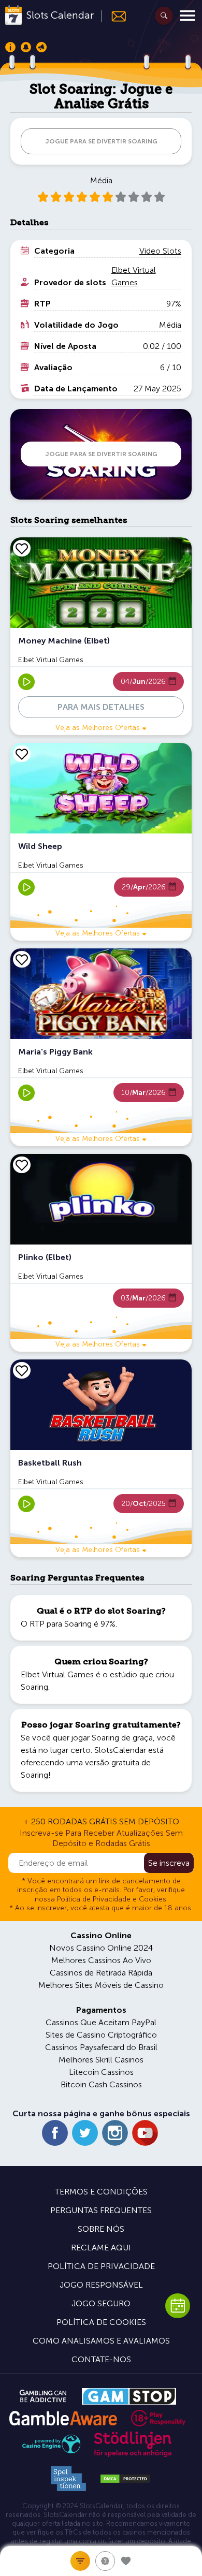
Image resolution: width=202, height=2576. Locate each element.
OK (44, 2555)
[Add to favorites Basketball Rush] (22, 1370)
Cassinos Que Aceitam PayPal (101, 2022)
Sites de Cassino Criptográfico (101, 2035)
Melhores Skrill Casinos (101, 2060)
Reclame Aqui (101, 2248)
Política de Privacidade (101, 2266)
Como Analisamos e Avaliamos (101, 2341)
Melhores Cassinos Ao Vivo (101, 1960)
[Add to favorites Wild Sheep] (22, 754)
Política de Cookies (101, 2322)
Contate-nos (101, 2359)
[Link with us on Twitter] (85, 2133)
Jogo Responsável (101, 2285)
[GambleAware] (63, 2418)
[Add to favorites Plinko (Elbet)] (22, 1165)
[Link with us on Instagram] (115, 2133)
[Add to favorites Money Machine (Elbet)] (22, 548)
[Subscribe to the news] (114, 16)
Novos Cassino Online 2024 (101, 1948)
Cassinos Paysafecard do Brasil (101, 2047)
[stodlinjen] (133, 2455)
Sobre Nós (101, 2229)
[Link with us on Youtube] (145, 2133)
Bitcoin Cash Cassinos (101, 2084)
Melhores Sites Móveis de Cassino (101, 1985)
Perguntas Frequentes (101, 2210)
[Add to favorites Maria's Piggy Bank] (22, 959)
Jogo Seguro (101, 2303)
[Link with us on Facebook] (55, 2133)
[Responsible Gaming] (158, 2418)
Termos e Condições (101, 2192)
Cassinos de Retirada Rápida (101, 1973)
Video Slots (160, 251)
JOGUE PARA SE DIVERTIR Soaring (101, 141)
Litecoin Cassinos (101, 2072)
